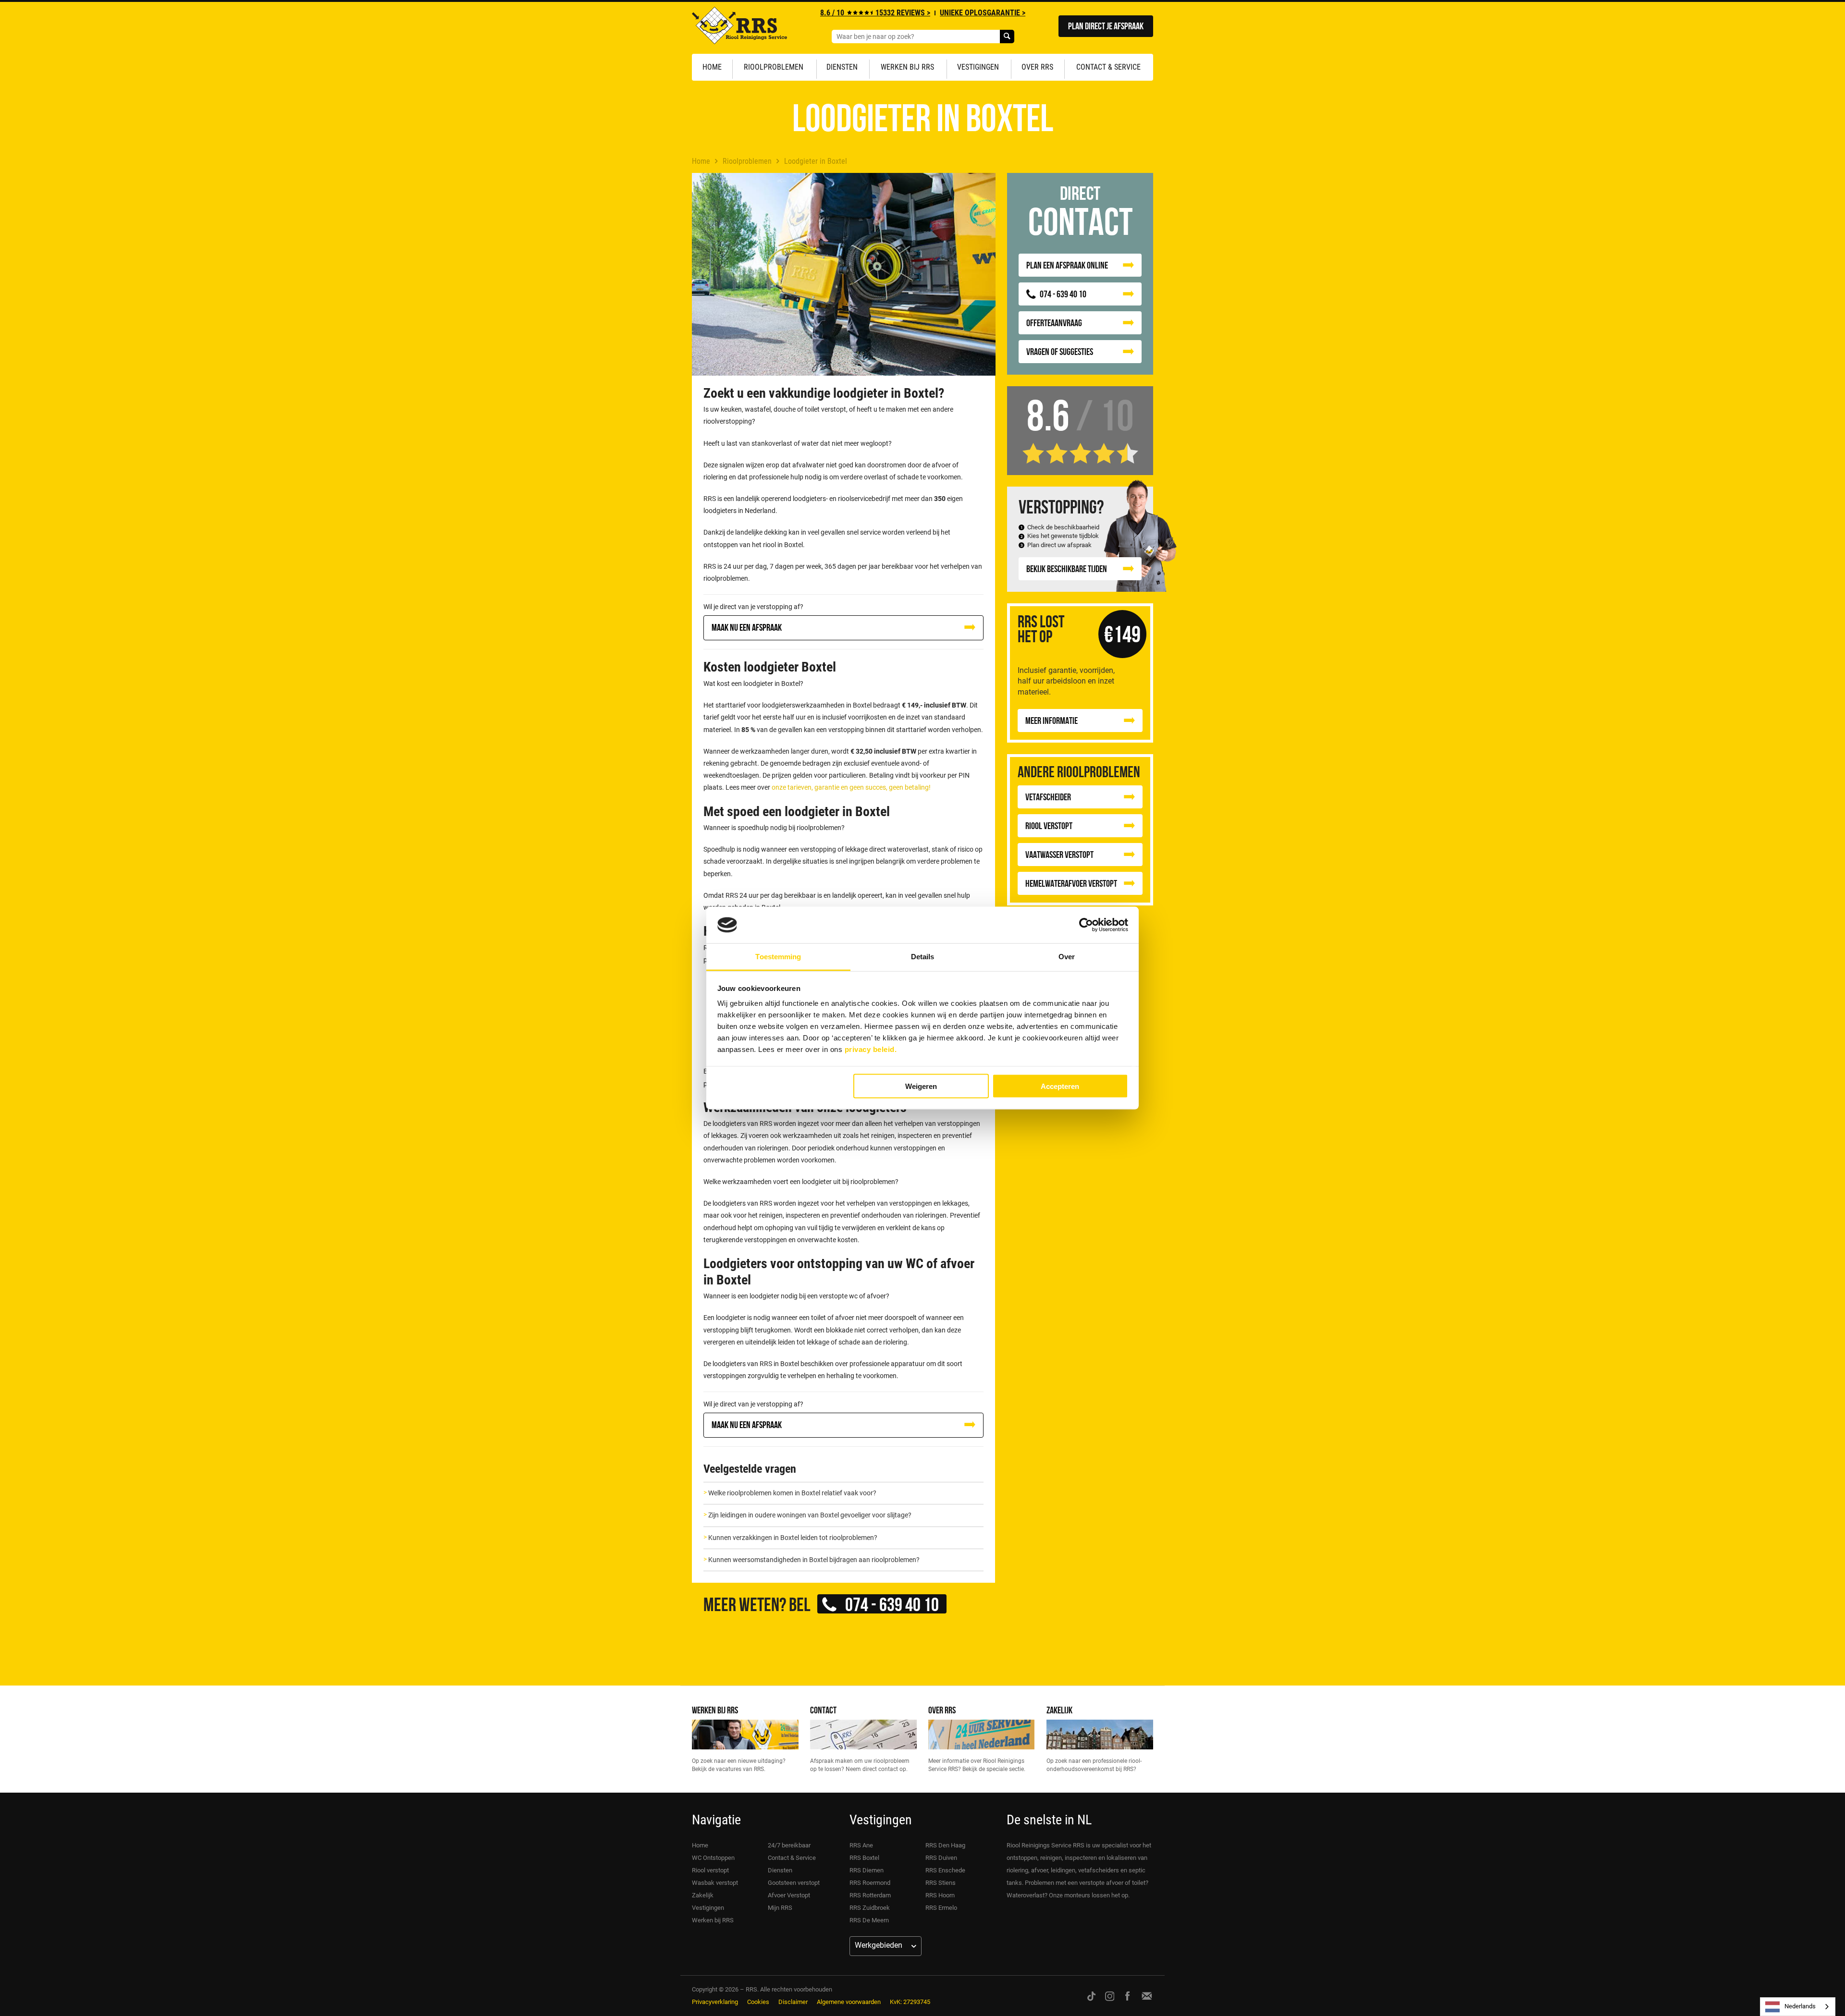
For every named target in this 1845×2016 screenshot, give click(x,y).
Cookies (758, 2002)
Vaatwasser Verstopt (1059, 854)
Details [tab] (923, 957)
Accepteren (1060, 1086)
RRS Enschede (945, 1870)
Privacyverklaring (715, 2002)
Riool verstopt (710, 1870)
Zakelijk (1059, 1710)
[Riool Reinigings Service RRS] (739, 28)
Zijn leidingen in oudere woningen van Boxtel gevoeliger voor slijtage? (810, 1515)
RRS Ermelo (941, 1908)
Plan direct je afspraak (1106, 26)
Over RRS (1037, 67)
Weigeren (921, 1086)
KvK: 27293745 (910, 2002)
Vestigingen (978, 67)
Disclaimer (793, 2002)
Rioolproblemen (774, 67)
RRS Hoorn (940, 1895)
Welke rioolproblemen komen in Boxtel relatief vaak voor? (792, 1493)
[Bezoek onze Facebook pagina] (1127, 1996)
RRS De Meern (869, 1920)
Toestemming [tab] (778, 957)
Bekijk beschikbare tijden (1067, 568)
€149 (1122, 634)
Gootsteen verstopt (794, 1883)
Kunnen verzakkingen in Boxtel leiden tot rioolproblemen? (793, 1538)
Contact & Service (1108, 67)
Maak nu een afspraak (747, 627)
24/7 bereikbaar (789, 1845)
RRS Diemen (867, 1870)
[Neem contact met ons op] (1147, 1996)
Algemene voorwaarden (849, 2002)
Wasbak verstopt (715, 1883)
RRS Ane (861, 1845)
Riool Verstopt (1049, 825)
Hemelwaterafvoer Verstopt (1071, 883)
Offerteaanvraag (1054, 323)
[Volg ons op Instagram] (1110, 1996)
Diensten (842, 67)
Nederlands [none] (1800, 2006)
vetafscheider (1048, 797)
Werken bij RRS (907, 67)
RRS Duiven (941, 1858)
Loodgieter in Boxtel (816, 161)
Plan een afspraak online (1067, 265)
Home (712, 67)
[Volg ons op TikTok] (1091, 1996)
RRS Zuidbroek (870, 1908)
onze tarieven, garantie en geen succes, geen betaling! (851, 787)
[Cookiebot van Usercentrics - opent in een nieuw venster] (1086, 925)
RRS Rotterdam (870, 1895)
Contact (823, 1710)
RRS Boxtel (864, 1858)
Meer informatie (1052, 720)
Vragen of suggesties (1060, 351)
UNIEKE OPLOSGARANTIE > (983, 13)
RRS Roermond (870, 1883)
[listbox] (1798, 2007)
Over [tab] (1067, 957)
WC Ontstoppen (713, 1858)
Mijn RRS (780, 1908)
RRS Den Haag (945, 1845)
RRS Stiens (941, 1883)
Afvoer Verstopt (789, 1895)
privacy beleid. (871, 1049)
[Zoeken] (1007, 37)
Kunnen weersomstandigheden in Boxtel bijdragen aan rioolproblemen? (814, 1560)
